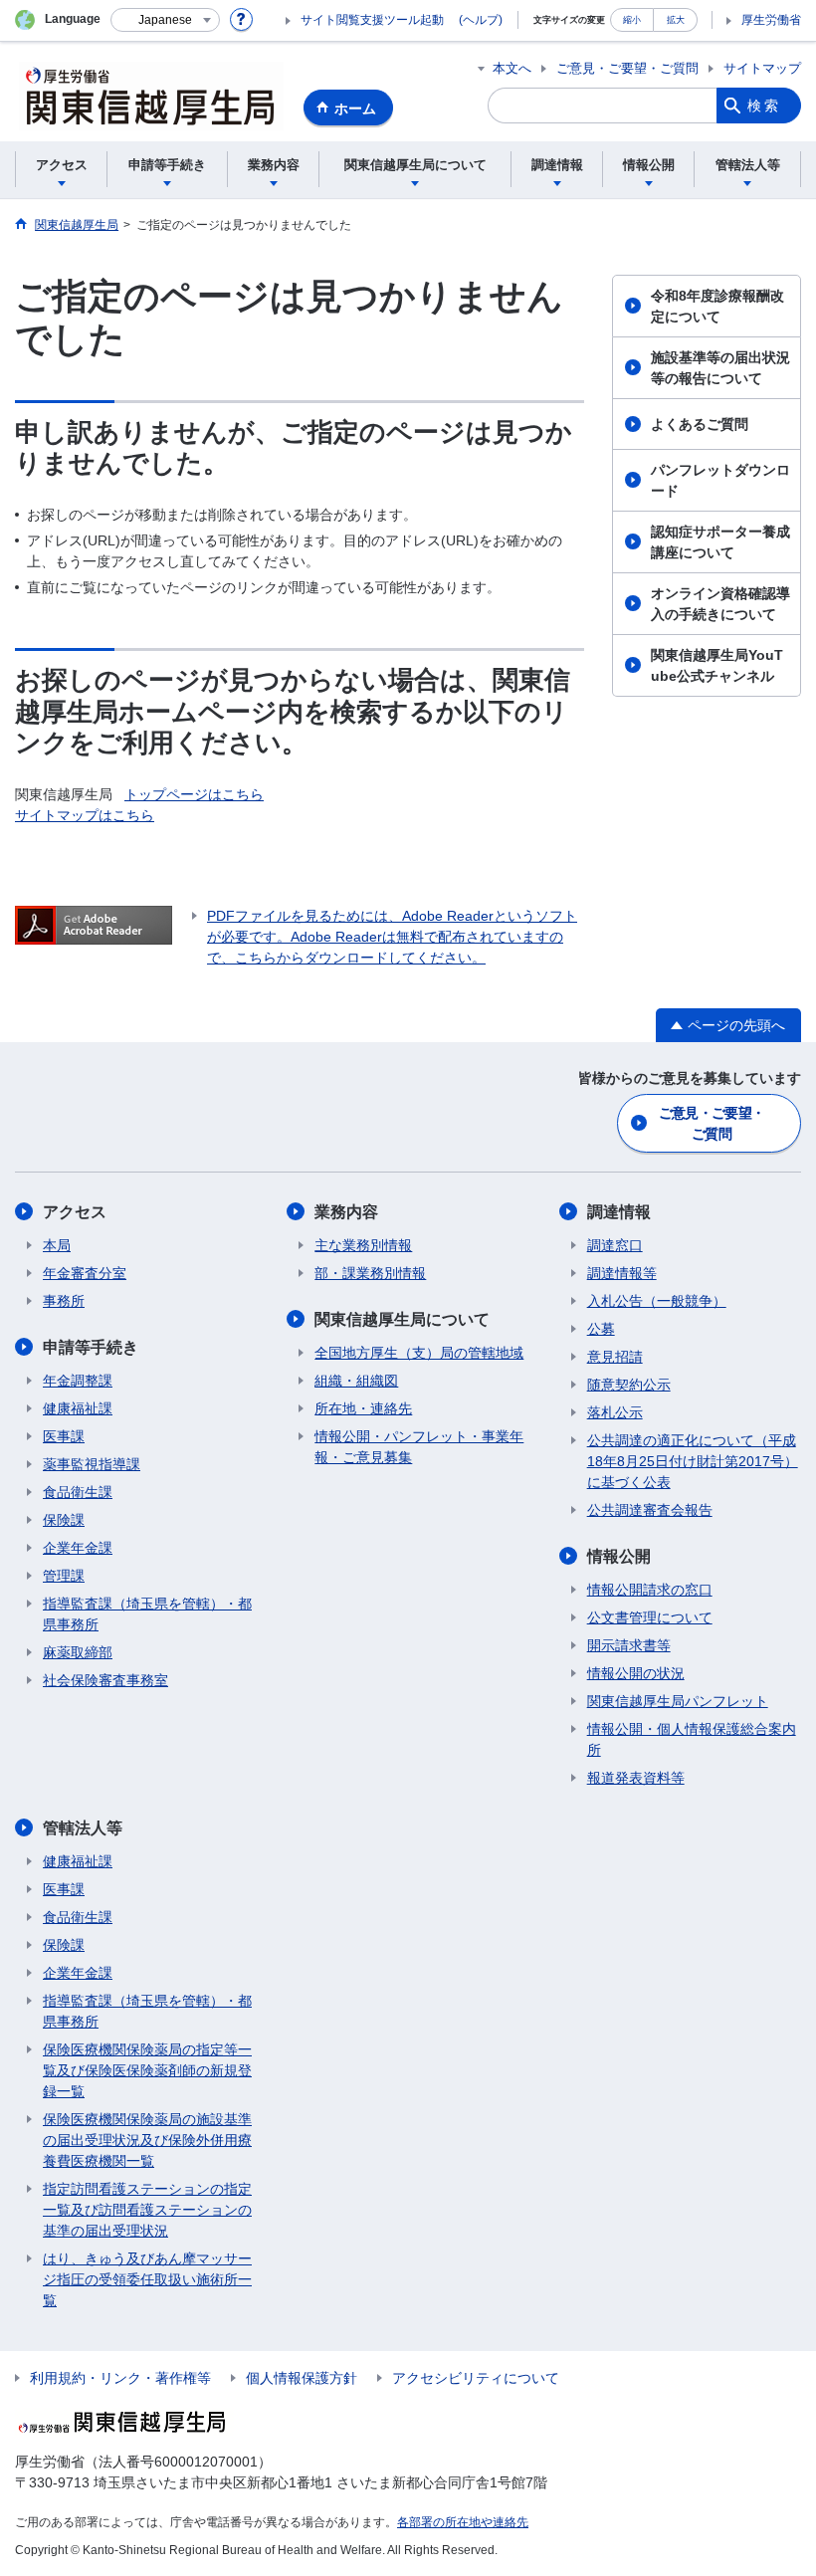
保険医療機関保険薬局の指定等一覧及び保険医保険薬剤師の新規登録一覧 (147, 2070)
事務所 (64, 1301)
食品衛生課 (78, 1492)
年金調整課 (78, 1381)
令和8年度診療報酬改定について (717, 306)
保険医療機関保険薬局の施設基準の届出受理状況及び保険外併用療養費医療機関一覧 (147, 2140)
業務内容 (346, 1212)
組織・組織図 (356, 1381)
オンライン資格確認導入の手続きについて (720, 604)
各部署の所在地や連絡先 (463, 2522)
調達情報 (619, 1212)
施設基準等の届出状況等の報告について (720, 368)
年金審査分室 (85, 1273)
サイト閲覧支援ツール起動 (372, 20)
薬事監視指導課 (92, 1464)
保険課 (64, 1520)
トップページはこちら (194, 794)
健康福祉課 (78, 1408)
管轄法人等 (83, 1828)
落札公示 (615, 1412)
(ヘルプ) (481, 20)
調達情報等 (622, 1273)
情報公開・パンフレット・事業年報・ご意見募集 (419, 1447)
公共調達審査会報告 (650, 1510)
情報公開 (619, 1556)
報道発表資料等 (636, 1778)
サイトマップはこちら (85, 815)
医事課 (64, 1436)
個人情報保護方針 (302, 2378)
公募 (601, 1329)
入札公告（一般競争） (657, 1301)
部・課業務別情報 (370, 1273)
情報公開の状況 (636, 1673)
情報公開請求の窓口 (650, 1590)
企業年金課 (78, 1548)
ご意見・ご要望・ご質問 (627, 68)
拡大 (676, 19)
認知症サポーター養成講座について (720, 542)
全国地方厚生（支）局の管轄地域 (419, 1353)
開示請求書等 (629, 1645)
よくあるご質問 (700, 424)
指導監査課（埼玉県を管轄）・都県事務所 (147, 1614)
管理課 (64, 1576)
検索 (764, 106)
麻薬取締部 (78, 1652)
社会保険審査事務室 (105, 1680)
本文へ (512, 68)
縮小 (632, 19)
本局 (57, 1245)
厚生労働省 (771, 20)
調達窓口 (615, 1245)
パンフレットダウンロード (720, 480)
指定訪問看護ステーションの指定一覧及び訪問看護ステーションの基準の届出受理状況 (147, 2210)
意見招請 (615, 1357)
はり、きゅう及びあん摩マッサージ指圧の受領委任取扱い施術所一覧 (147, 2279)
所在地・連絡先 (363, 1408)
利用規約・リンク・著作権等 (120, 2378)
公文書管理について (650, 1617)
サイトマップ (762, 68)
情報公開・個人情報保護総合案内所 (692, 1739)
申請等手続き (91, 1347)
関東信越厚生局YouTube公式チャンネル (717, 665)
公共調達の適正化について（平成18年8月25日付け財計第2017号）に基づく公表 (693, 1461)
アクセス (75, 1212)
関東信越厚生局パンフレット (678, 1701)
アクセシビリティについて (476, 2378)
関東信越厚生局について (402, 1319)
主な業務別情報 (363, 1245)
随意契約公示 (629, 1385)
